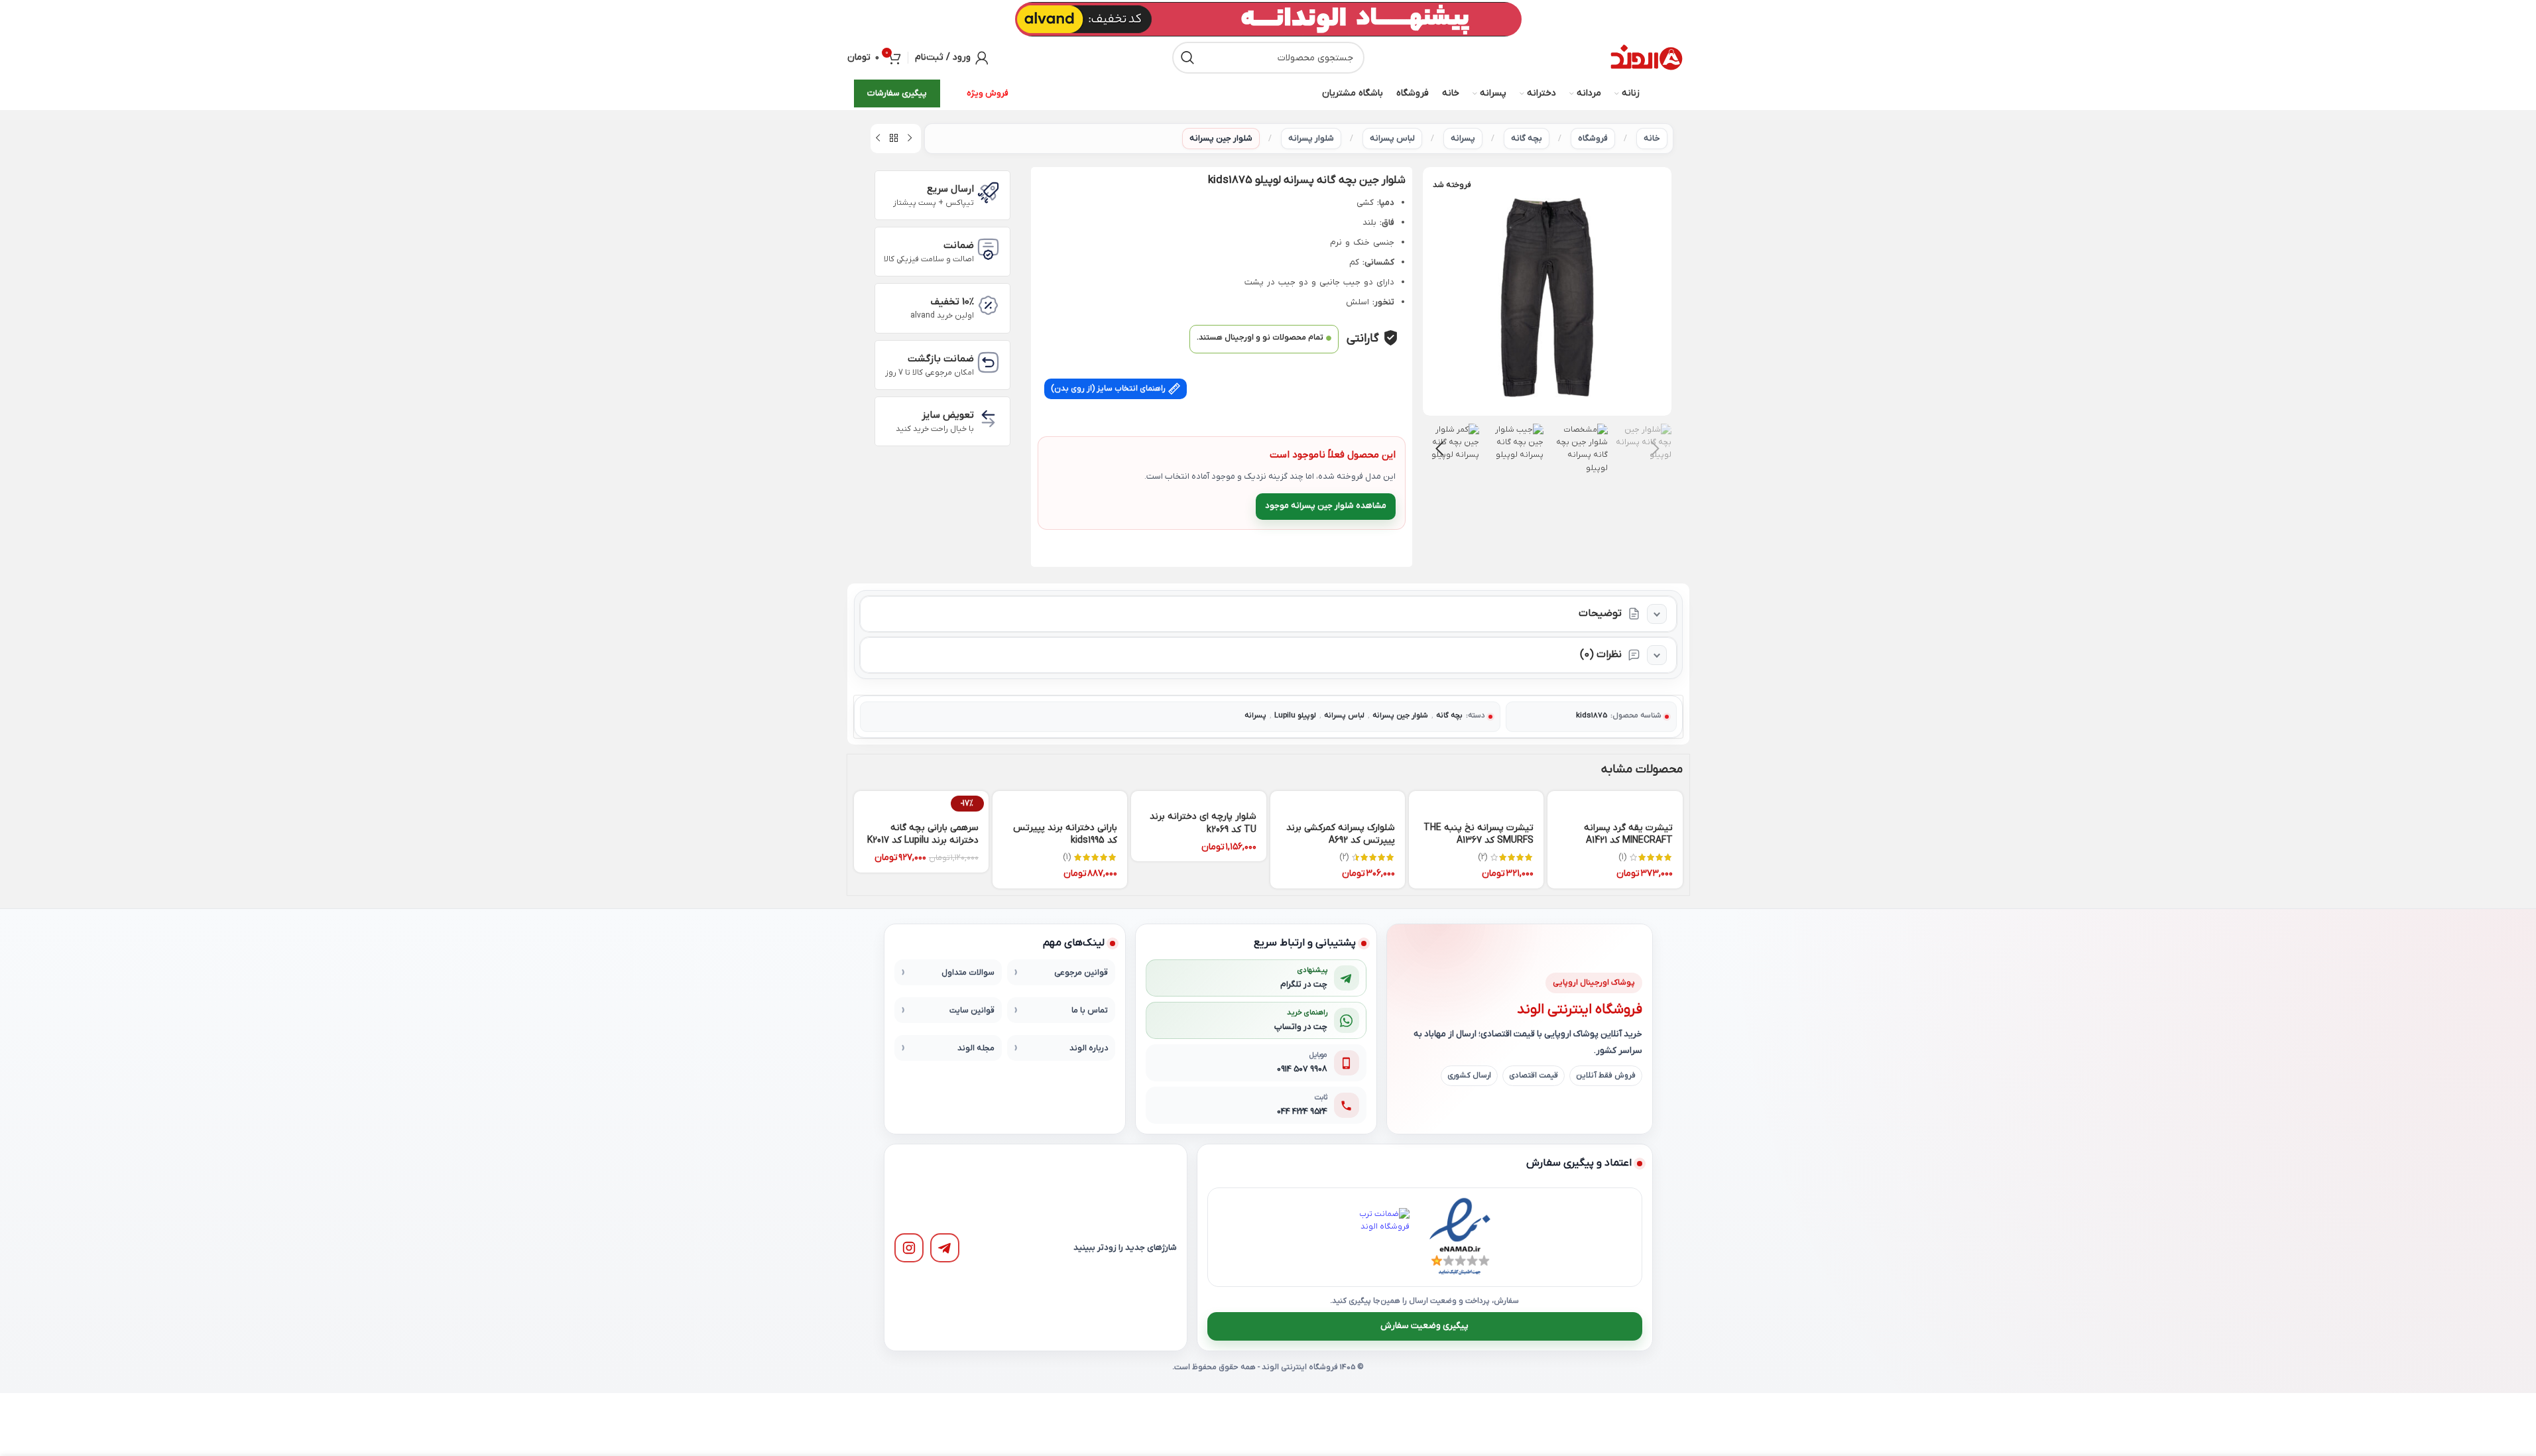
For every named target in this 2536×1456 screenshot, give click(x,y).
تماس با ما (1090, 1010)
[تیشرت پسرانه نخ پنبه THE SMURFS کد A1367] (1476, 802)
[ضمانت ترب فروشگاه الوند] (1380, 1237)
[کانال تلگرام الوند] (945, 1248)
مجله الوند (976, 1048)
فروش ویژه (988, 93)
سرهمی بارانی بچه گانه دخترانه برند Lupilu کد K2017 (923, 834)
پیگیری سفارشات (897, 93)
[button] (1655, 449)
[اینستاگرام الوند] (909, 1248)
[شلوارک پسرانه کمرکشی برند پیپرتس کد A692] (1338, 802)
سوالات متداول (968, 973)
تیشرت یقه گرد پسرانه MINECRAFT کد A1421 (1628, 834)
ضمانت (959, 245)
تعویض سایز (948, 415)
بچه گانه (1527, 138)
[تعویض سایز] (988, 419)
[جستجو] (1188, 58)
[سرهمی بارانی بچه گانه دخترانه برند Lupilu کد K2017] (921, 802)
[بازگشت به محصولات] (894, 139)
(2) (1482, 857)
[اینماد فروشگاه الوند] (1460, 1237)
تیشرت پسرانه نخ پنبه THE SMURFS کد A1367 (1479, 834)
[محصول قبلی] (910, 139)
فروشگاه (1593, 138)
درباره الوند (1089, 1048)
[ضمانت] (988, 249)
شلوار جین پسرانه (1221, 138)
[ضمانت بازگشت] (988, 362)
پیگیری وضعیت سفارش (1424, 1326)
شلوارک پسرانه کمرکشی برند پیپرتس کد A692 (1341, 834)
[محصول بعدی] (878, 139)
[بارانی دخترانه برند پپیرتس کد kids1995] (1060, 802)
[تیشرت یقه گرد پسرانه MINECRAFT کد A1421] (1615, 802)
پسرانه (1463, 138)
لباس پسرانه (1392, 138)
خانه (1652, 138)
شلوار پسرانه (1311, 138)
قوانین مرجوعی (1081, 973)
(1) (1622, 857)
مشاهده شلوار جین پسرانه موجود (1326, 506)
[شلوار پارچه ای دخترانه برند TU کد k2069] (1198, 797)
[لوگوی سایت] (1646, 58)
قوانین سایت (972, 1010)
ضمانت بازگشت (941, 359)
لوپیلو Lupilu (1295, 716)
